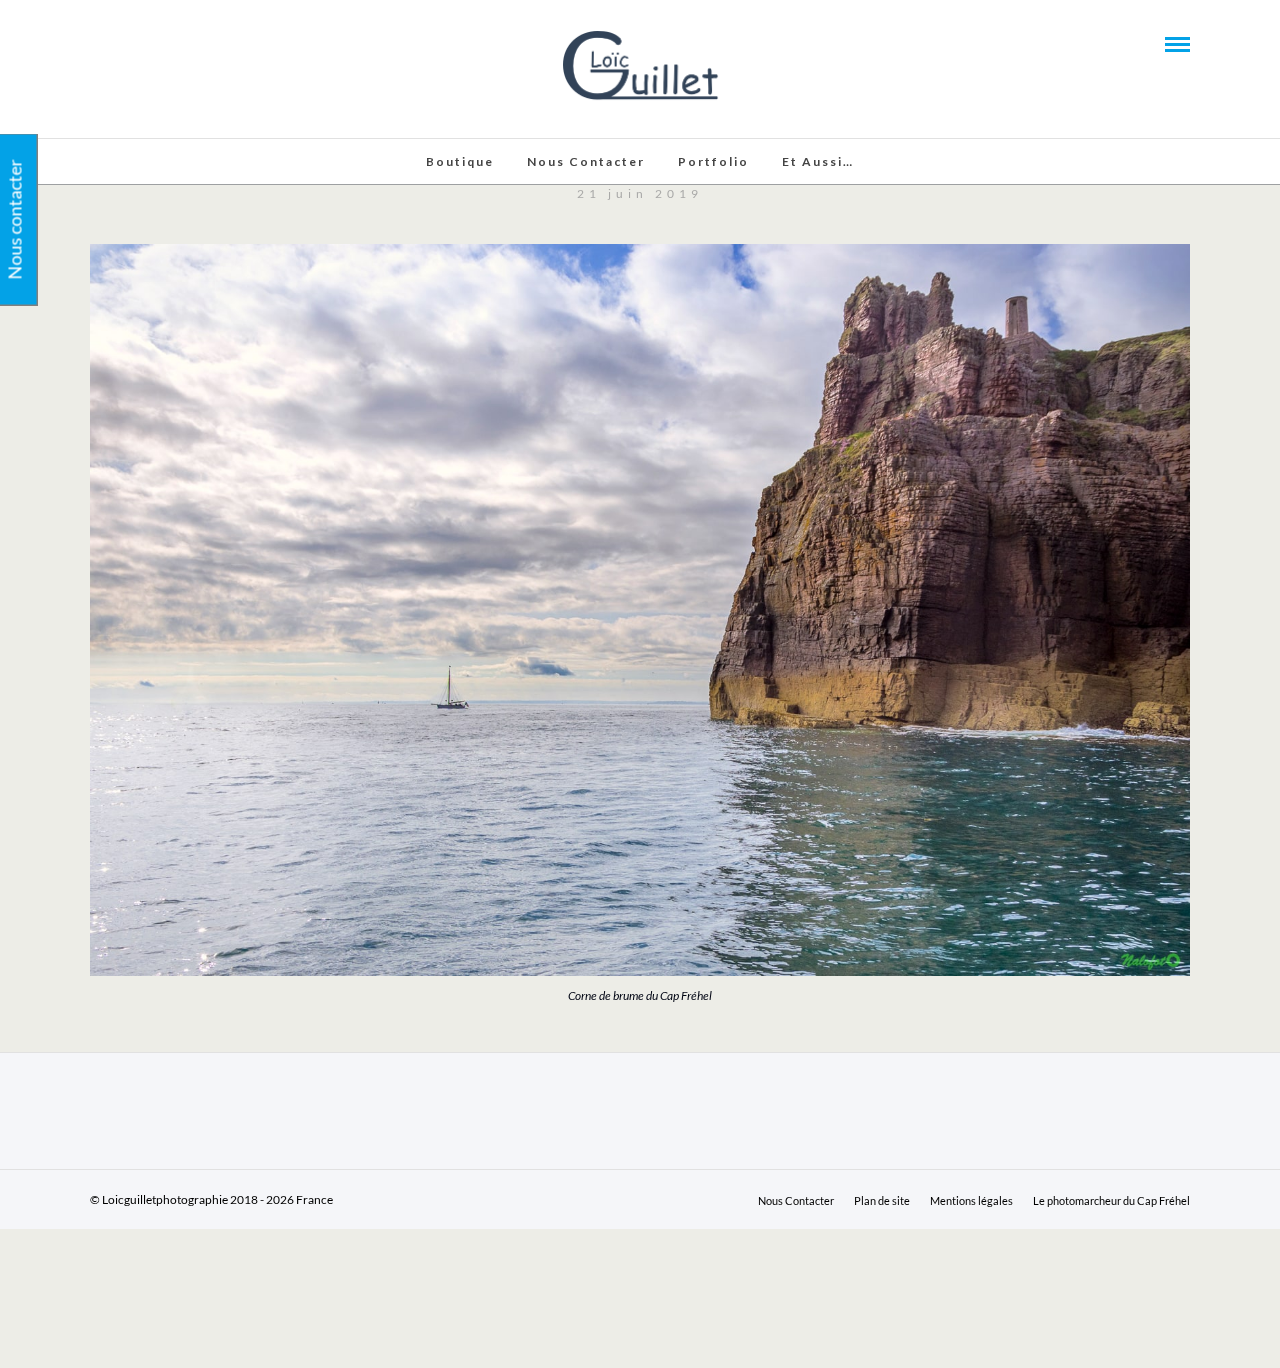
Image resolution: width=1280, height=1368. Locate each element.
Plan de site (882, 1200)
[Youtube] (124, 43)
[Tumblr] (151, 43)
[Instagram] (178, 43)
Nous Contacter (586, 161)
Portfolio (713, 161)
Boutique (460, 161)
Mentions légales (971, 1200)
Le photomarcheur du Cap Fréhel (1111, 1200)
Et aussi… (818, 161)
